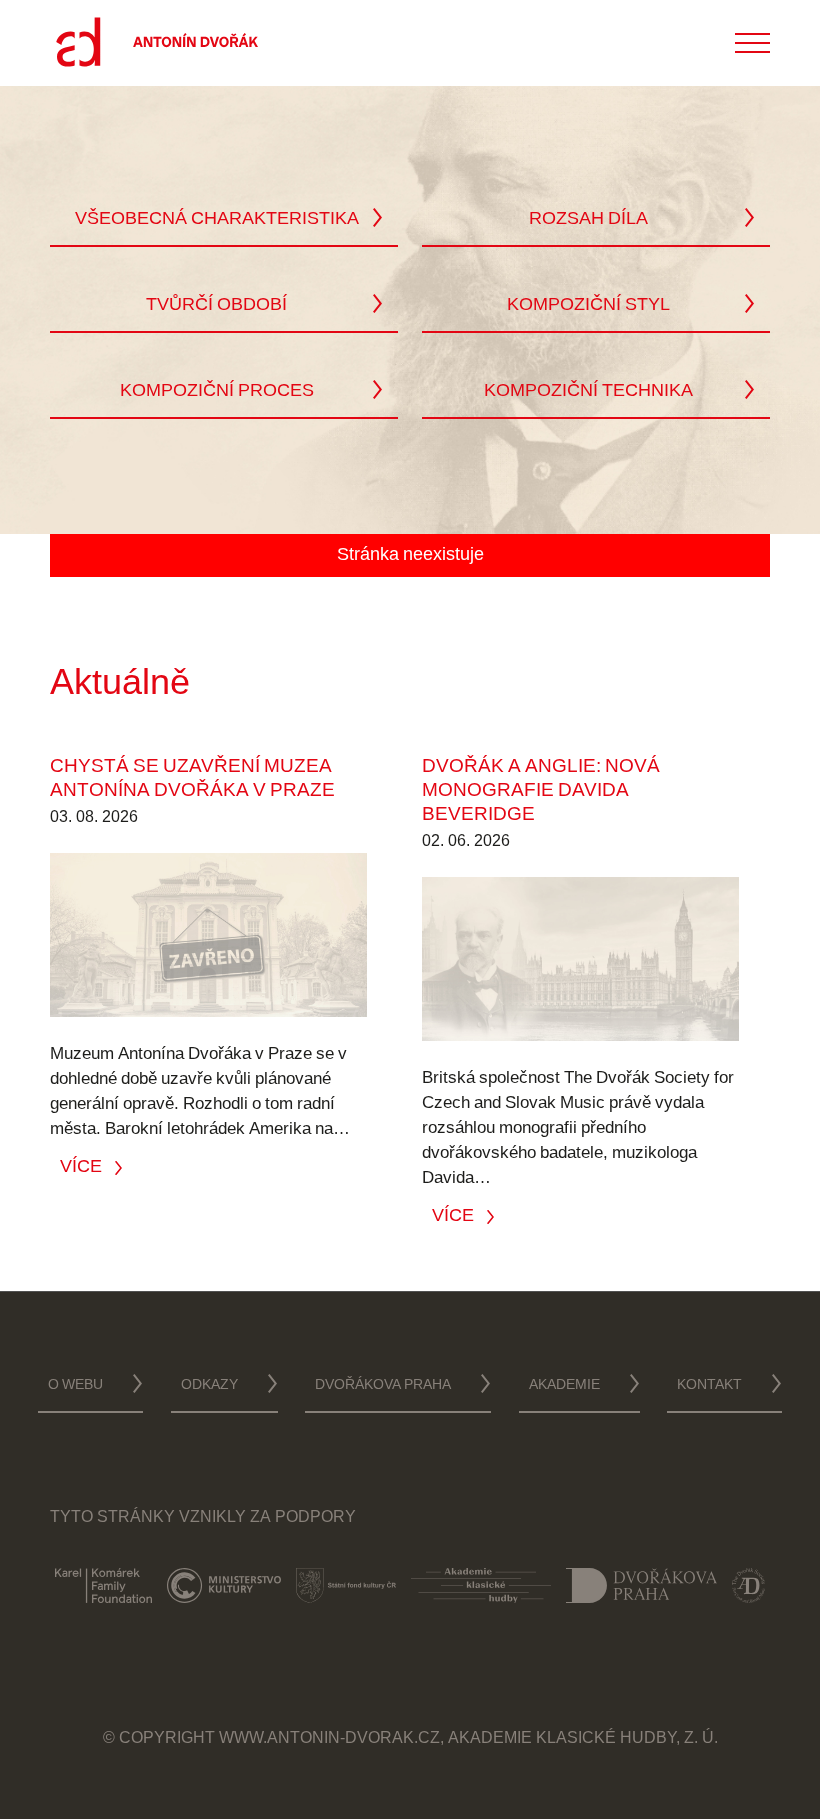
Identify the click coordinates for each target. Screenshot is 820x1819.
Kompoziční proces (217, 392)
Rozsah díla (588, 220)
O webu (75, 1386)
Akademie (564, 1386)
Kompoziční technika (588, 392)
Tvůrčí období (216, 306)
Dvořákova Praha (383, 1386)
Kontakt (709, 1386)
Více (81, 1166)
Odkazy (209, 1386)
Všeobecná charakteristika (217, 220)
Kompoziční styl (588, 306)
